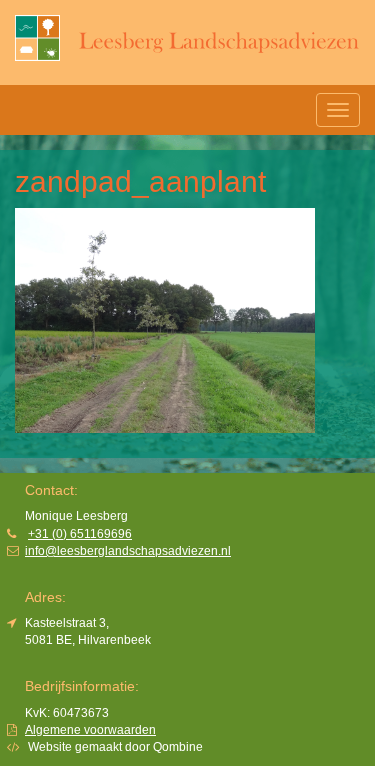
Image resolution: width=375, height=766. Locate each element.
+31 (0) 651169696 (80, 534)
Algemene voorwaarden (90, 730)
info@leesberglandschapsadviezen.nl (128, 551)
